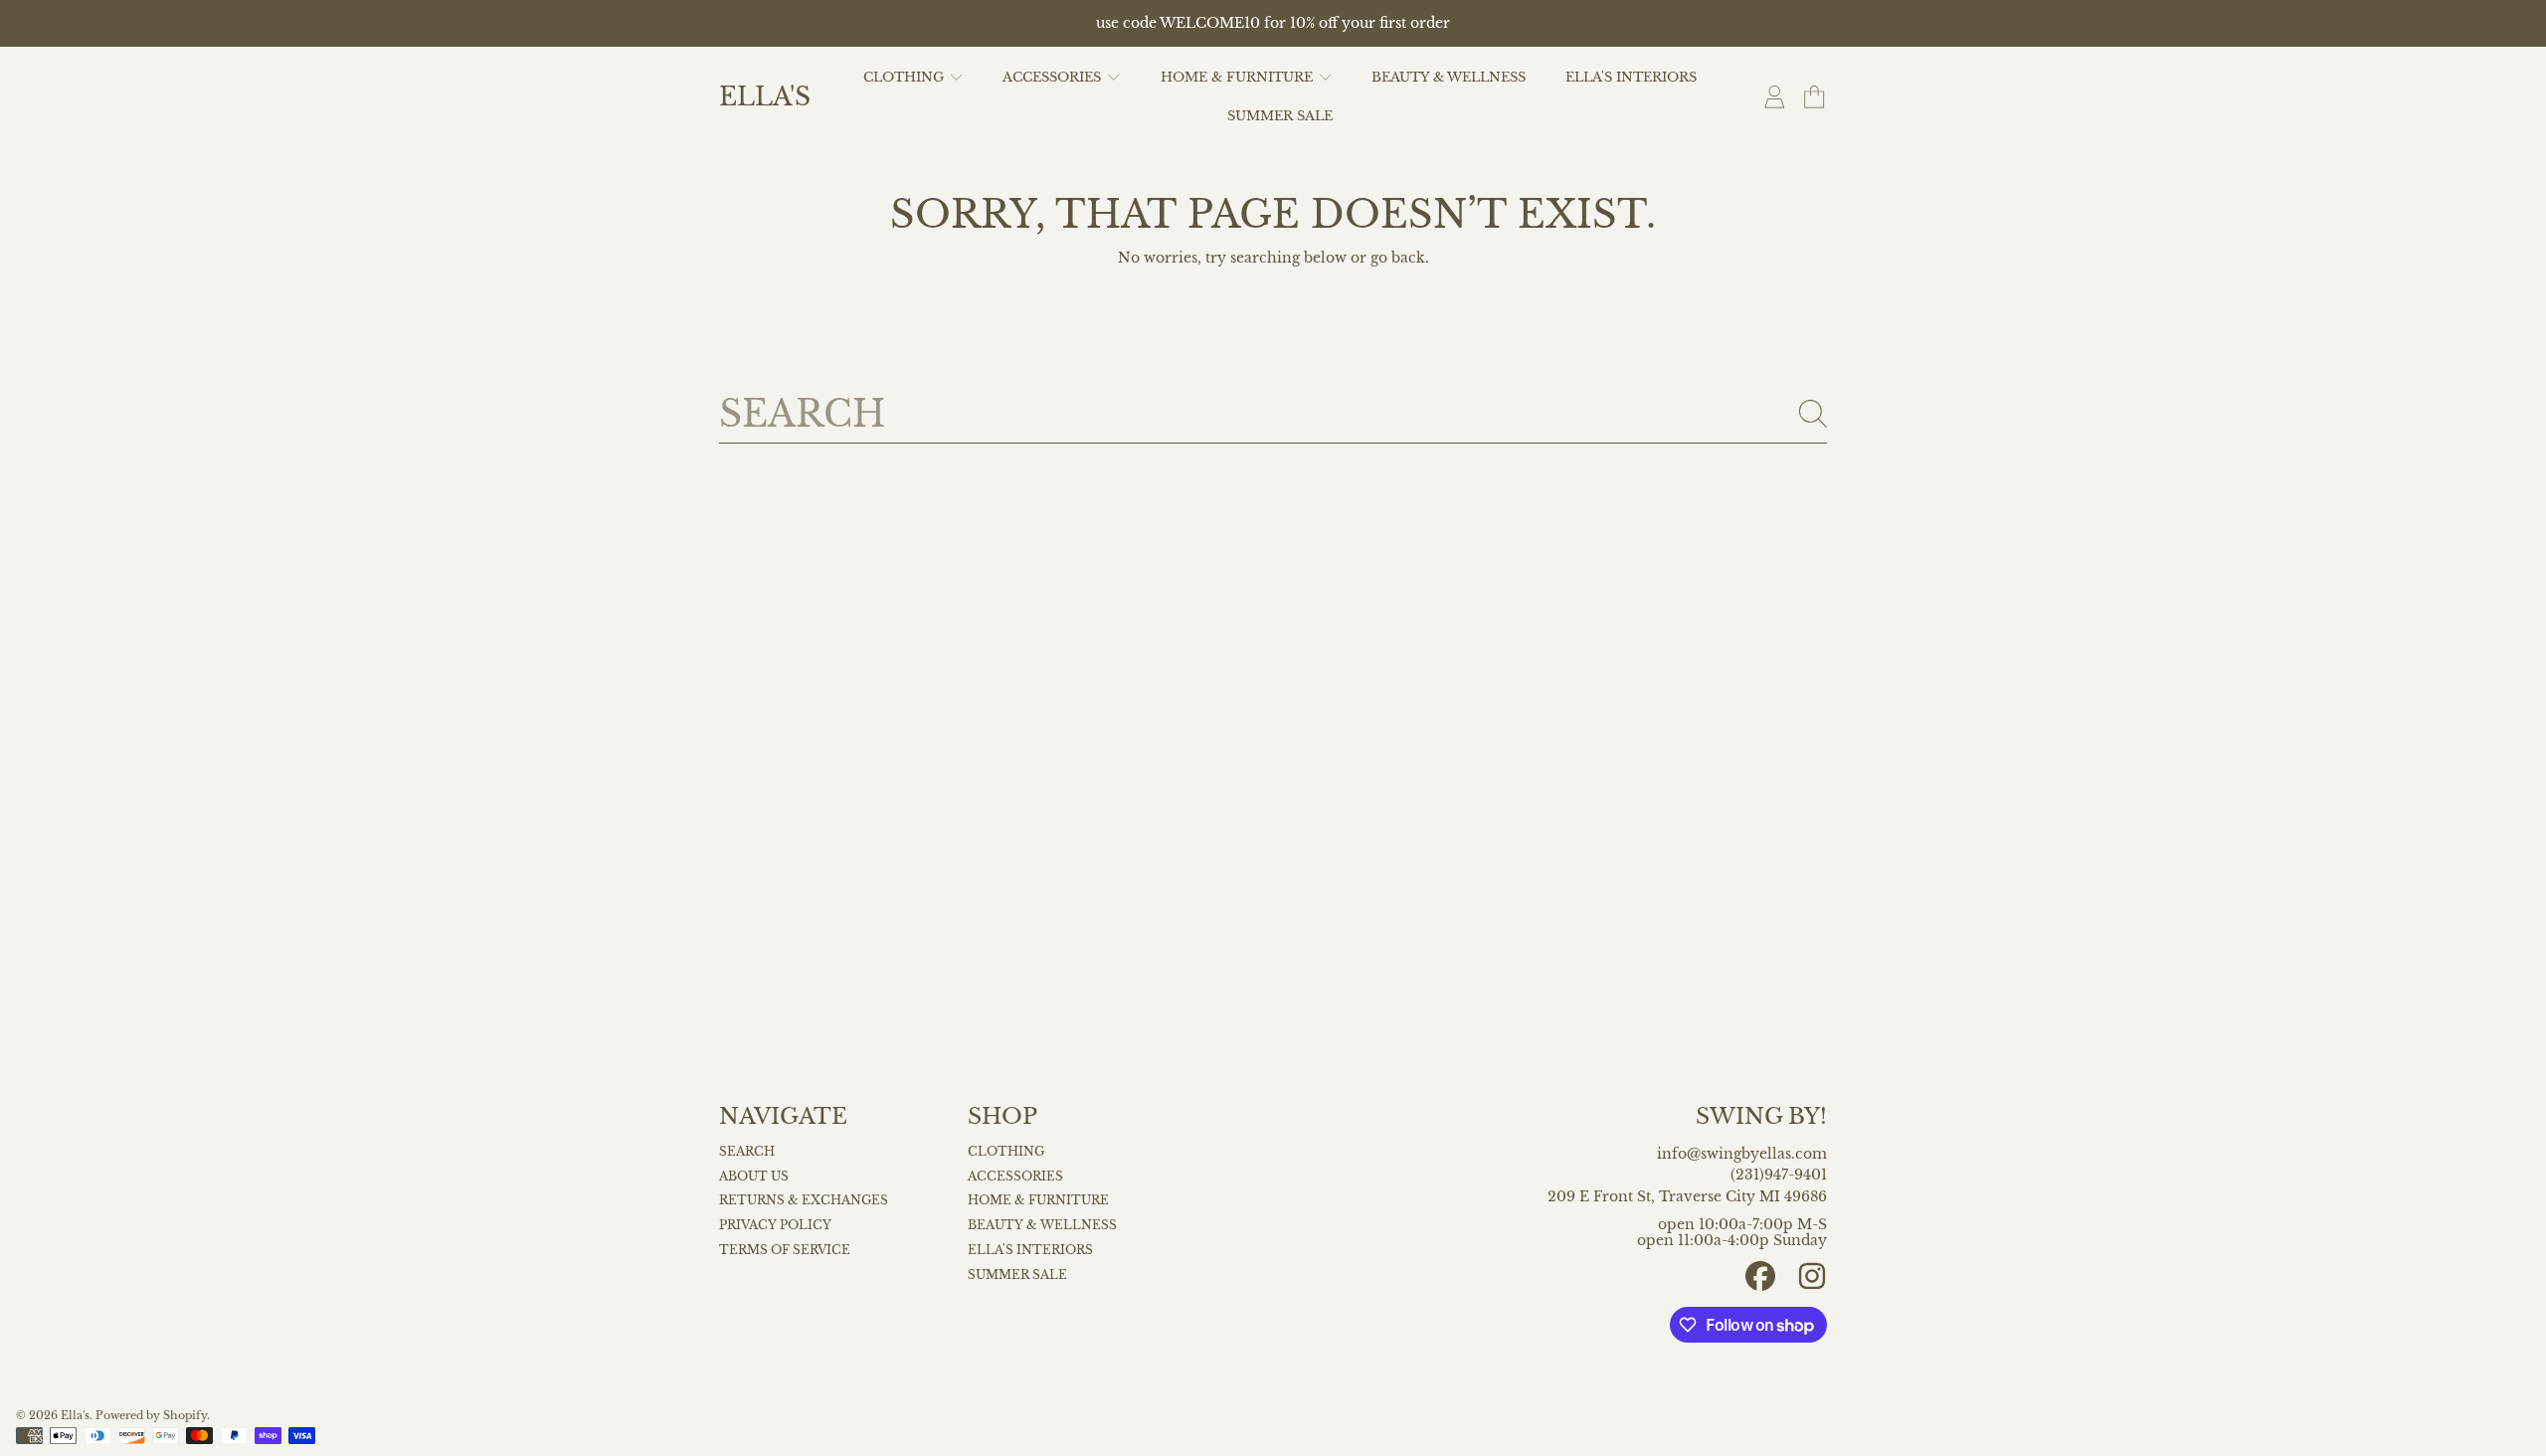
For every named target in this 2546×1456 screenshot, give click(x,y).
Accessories (1054, 77)
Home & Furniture (1239, 77)
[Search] (1813, 414)
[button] (1814, 97)
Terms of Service (785, 1250)
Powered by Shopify (151, 1416)
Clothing (906, 77)
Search (747, 1152)
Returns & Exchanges (804, 1200)
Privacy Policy (775, 1225)
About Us (754, 1177)
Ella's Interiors (1030, 1250)
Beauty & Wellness (1042, 1225)
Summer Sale (1017, 1275)
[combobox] (1273, 414)
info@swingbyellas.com (1742, 1154)
